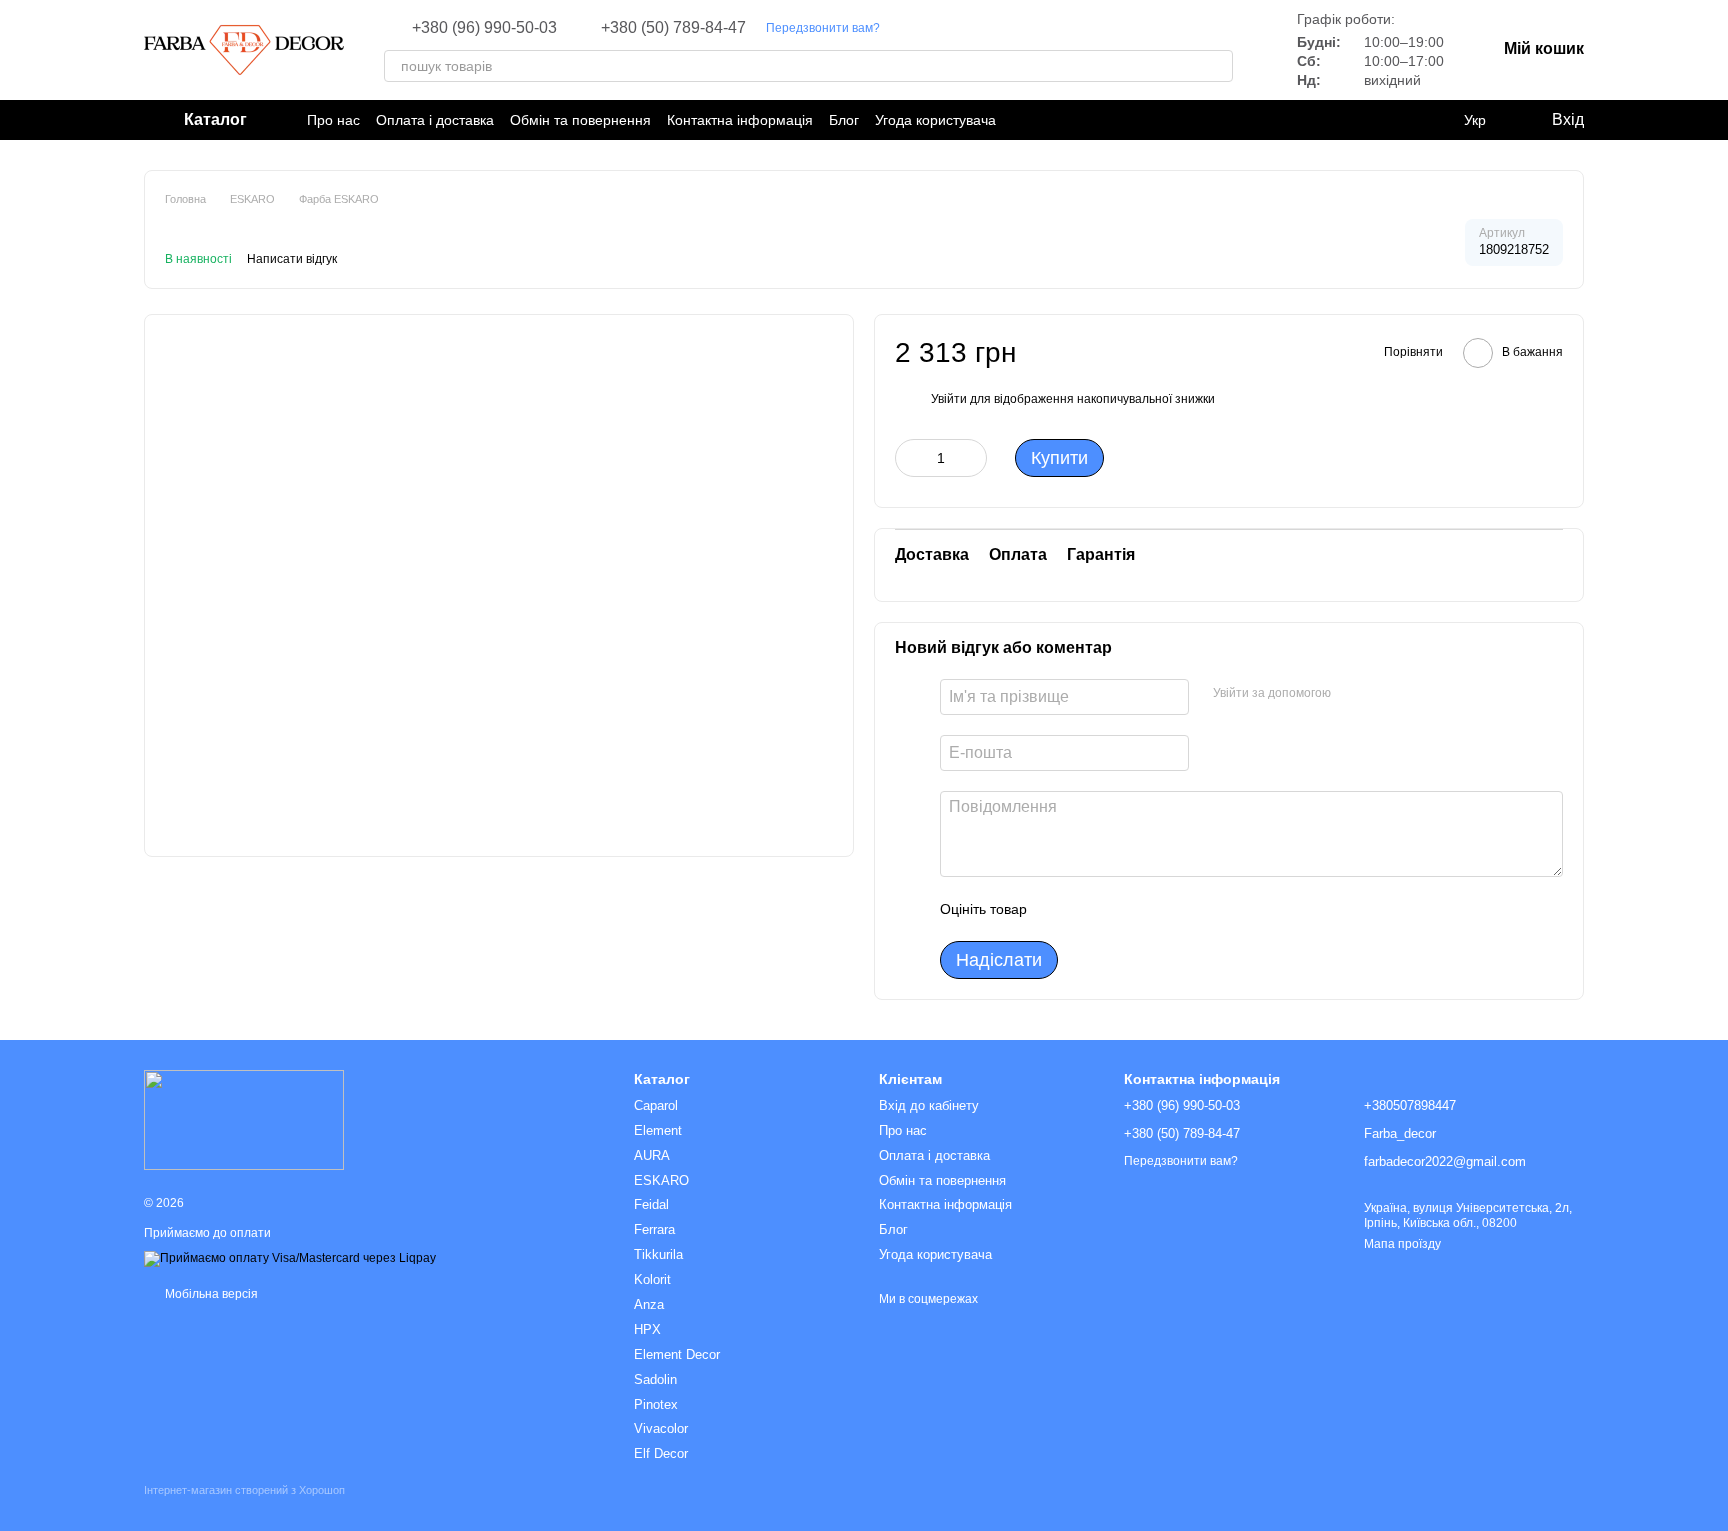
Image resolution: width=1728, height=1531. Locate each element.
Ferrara (654, 1229)
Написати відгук (292, 259)
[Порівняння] (1434, 120)
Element (658, 1130)
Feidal (651, 1204)
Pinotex (656, 1404)
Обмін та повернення (580, 120)
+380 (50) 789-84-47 (673, 28)
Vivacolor (661, 1428)
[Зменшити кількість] (910, 458)
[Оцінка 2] (1092, 909)
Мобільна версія (210, 1294)
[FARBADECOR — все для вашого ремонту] (244, 1119)
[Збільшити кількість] (972, 458)
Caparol (656, 1105)
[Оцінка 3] (1124, 909)
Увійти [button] (949, 399)
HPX (647, 1329)
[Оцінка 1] (1060, 909)
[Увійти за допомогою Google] (1385, 694)
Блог (844, 120)
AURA (652, 1155)
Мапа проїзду (1402, 1244)
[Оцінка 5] (1188, 909)
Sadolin (655, 1379)
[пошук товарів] (1217, 66)
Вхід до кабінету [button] (929, 1105)
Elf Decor (661, 1453)
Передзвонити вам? (823, 28)
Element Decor (677, 1354)
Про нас (333, 120)
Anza (649, 1304)
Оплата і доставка (435, 120)
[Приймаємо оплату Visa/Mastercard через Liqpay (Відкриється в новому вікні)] (290, 1258)
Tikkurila (658, 1254)
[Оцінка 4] (1156, 909)
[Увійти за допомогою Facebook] (1353, 694)
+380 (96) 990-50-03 (484, 28)
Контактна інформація (740, 120)
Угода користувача (935, 120)
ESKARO (661, 1180)
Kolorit (652, 1279)
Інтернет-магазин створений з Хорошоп (244, 1490)
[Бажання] (1394, 120)
